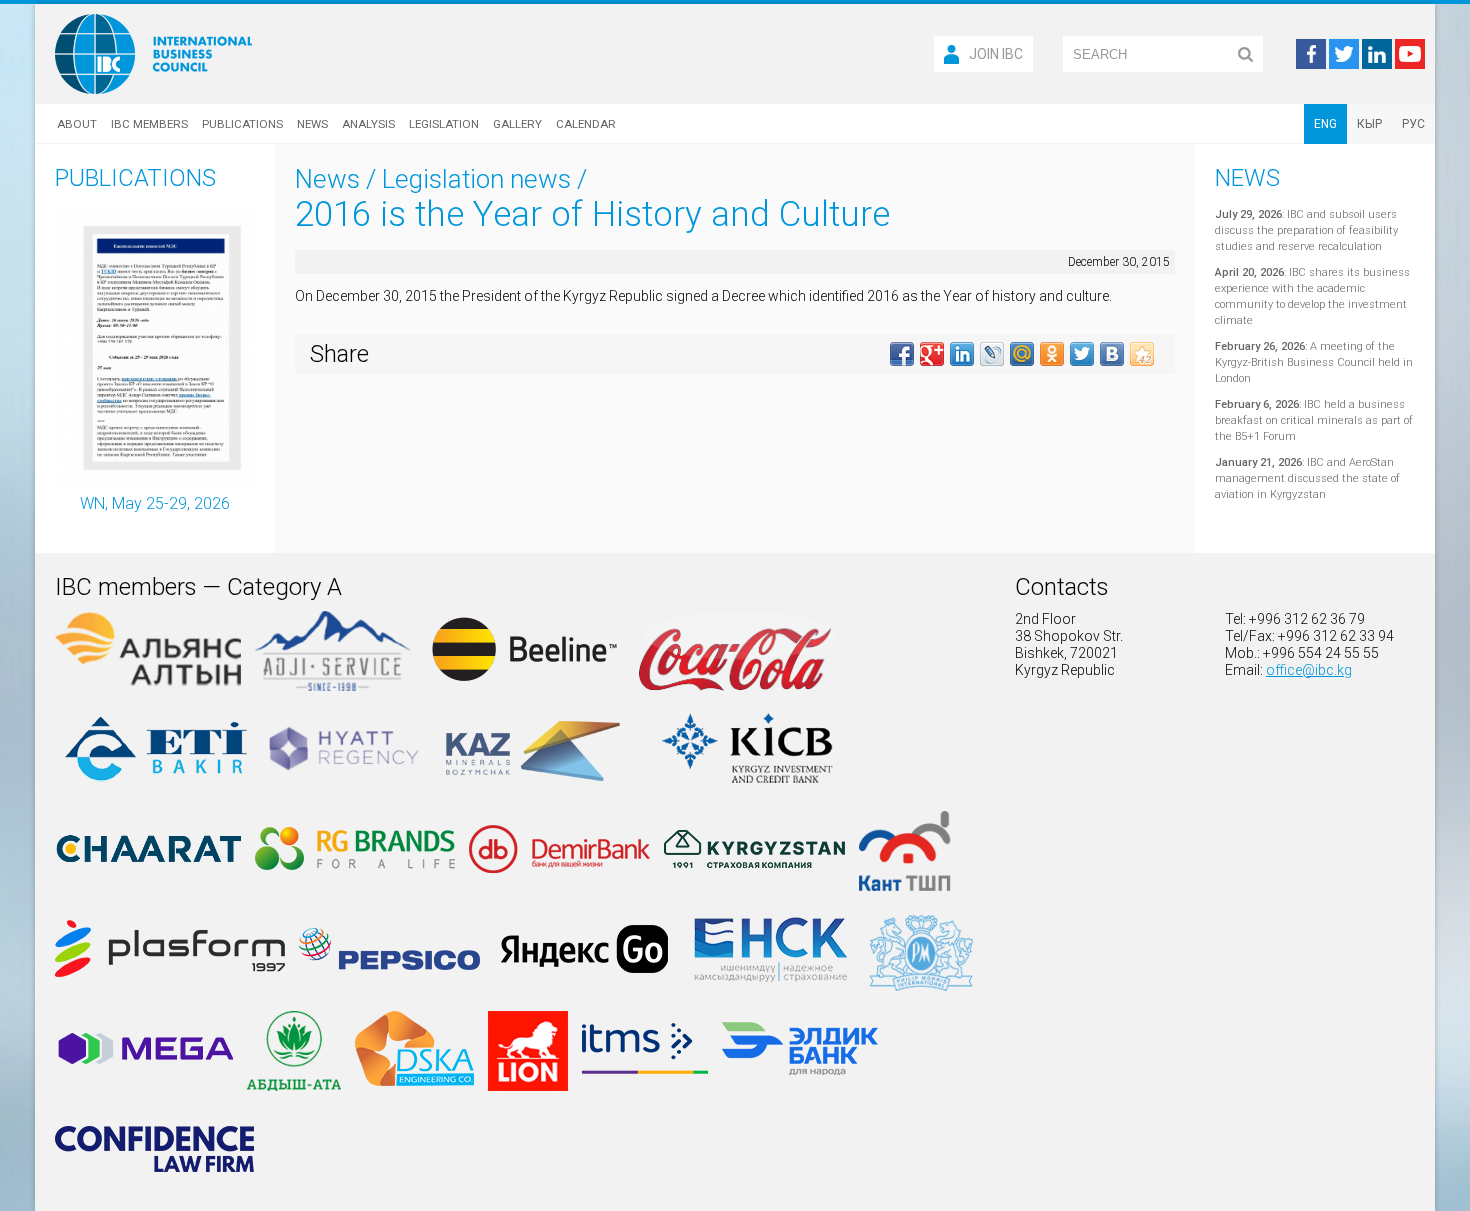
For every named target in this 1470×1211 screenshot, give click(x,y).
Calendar (586, 124)
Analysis (368, 124)
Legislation (444, 124)
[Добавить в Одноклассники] (1052, 354)
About (77, 124)
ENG (1325, 124)
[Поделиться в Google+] (932, 354)
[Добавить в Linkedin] (962, 354)
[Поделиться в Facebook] (902, 354)
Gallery (517, 124)
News (312, 124)
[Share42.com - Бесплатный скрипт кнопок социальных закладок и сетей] (1142, 354)
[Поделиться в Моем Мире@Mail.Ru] (1022, 354)
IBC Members (149, 124)
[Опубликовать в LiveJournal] (992, 354)
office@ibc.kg (1309, 670)
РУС (1413, 124)
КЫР (1369, 124)
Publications (242, 124)
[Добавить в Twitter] (1082, 354)
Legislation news (476, 179)
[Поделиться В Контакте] (1112, 354)
